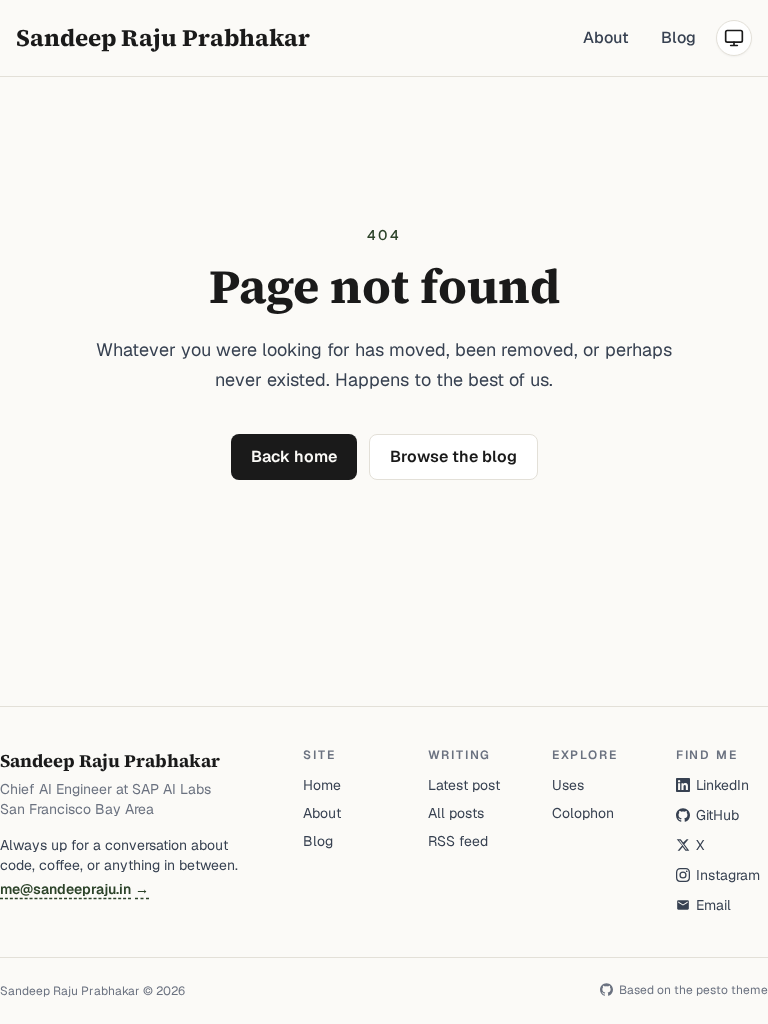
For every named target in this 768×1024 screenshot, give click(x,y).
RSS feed (458, 841)
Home (322, 785)
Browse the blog (453, 456)
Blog (678, 37)
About (606, 37)
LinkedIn (722, 785)
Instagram (728, 875)
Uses (568, 785)
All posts (456, 813)
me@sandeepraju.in (74, 889)
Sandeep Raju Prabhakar (163, 37)
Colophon (583, 813)
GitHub (717, 815)
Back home (294, 456)
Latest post (464, 785)
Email (713, 905)
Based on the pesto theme (693, 990)
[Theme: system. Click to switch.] (734, 38)
